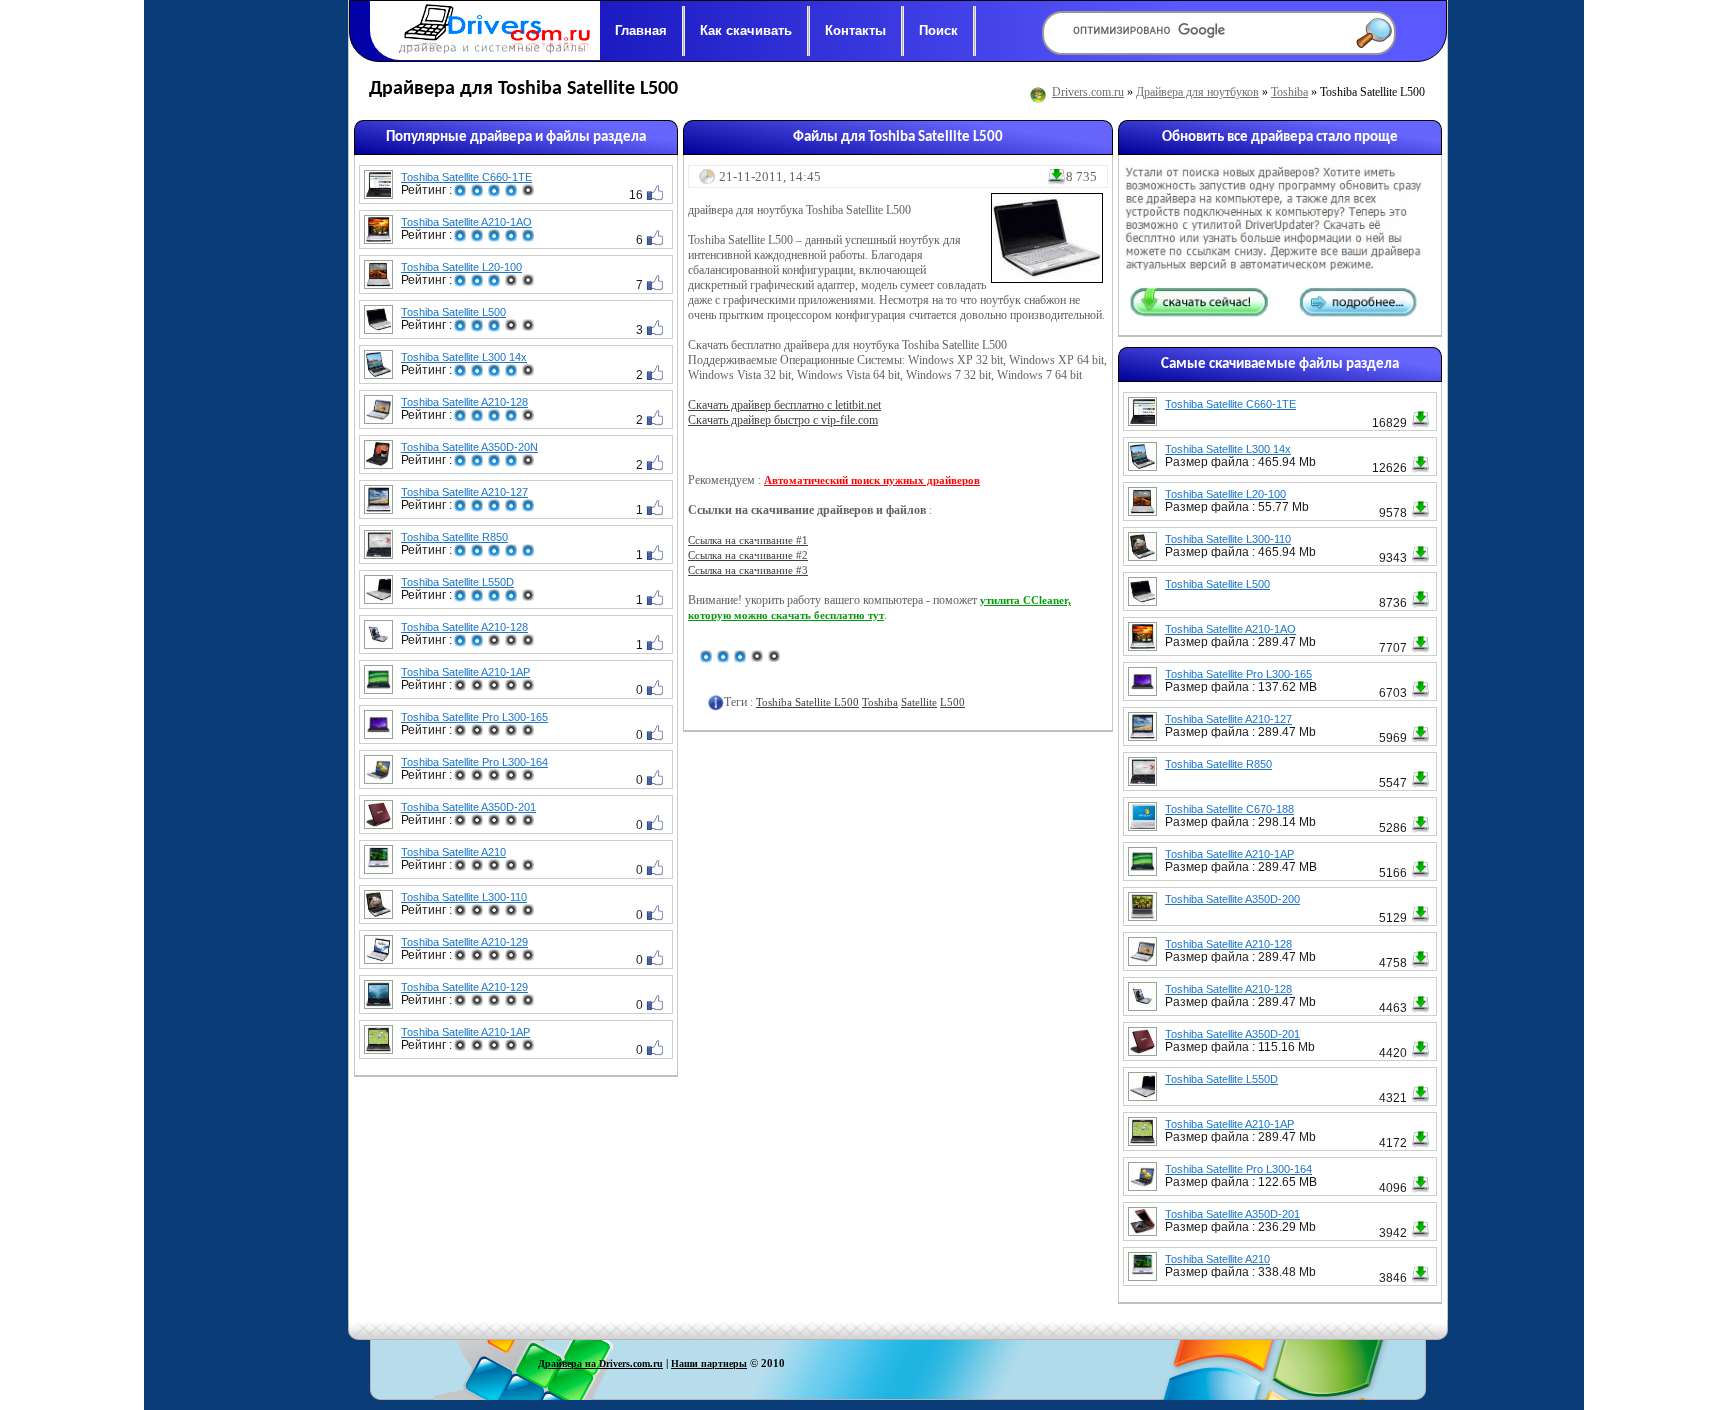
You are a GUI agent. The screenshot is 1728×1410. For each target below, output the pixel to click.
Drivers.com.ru (1088, 92)
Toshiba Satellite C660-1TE (466, 177)
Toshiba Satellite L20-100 (461, 267)
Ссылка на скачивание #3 (748, 570)
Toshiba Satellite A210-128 (464, 402)
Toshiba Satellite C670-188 (1229, 809)
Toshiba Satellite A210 (453, 852)
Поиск (938, 30)
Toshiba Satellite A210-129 (464, 942)
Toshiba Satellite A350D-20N (469, 447)
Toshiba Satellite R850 (454, 537)
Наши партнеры (709, 1363)
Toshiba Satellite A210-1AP (465, 672)
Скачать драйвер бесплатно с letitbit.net (784, 405)
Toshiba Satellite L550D (457, 582)
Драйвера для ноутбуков (1197, 92)
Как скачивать (746, 30)
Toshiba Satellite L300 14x (464, 357)
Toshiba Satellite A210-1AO (466, 222)
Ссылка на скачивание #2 (748, 555)
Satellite (919, 702)
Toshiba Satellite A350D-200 (1232, 899)
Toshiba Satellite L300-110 (464, 897)
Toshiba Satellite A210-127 (464, 492)
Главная (641, 30)
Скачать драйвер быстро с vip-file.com (783, 420)
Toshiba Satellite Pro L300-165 (474, 717)
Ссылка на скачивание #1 (748, 540)
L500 (952, 702)
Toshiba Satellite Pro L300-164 (474, 762)
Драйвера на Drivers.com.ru (600, 1363)
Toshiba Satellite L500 (453, 312)
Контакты (855, 30)
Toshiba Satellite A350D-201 (468, 807)
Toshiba (1289, 92)
